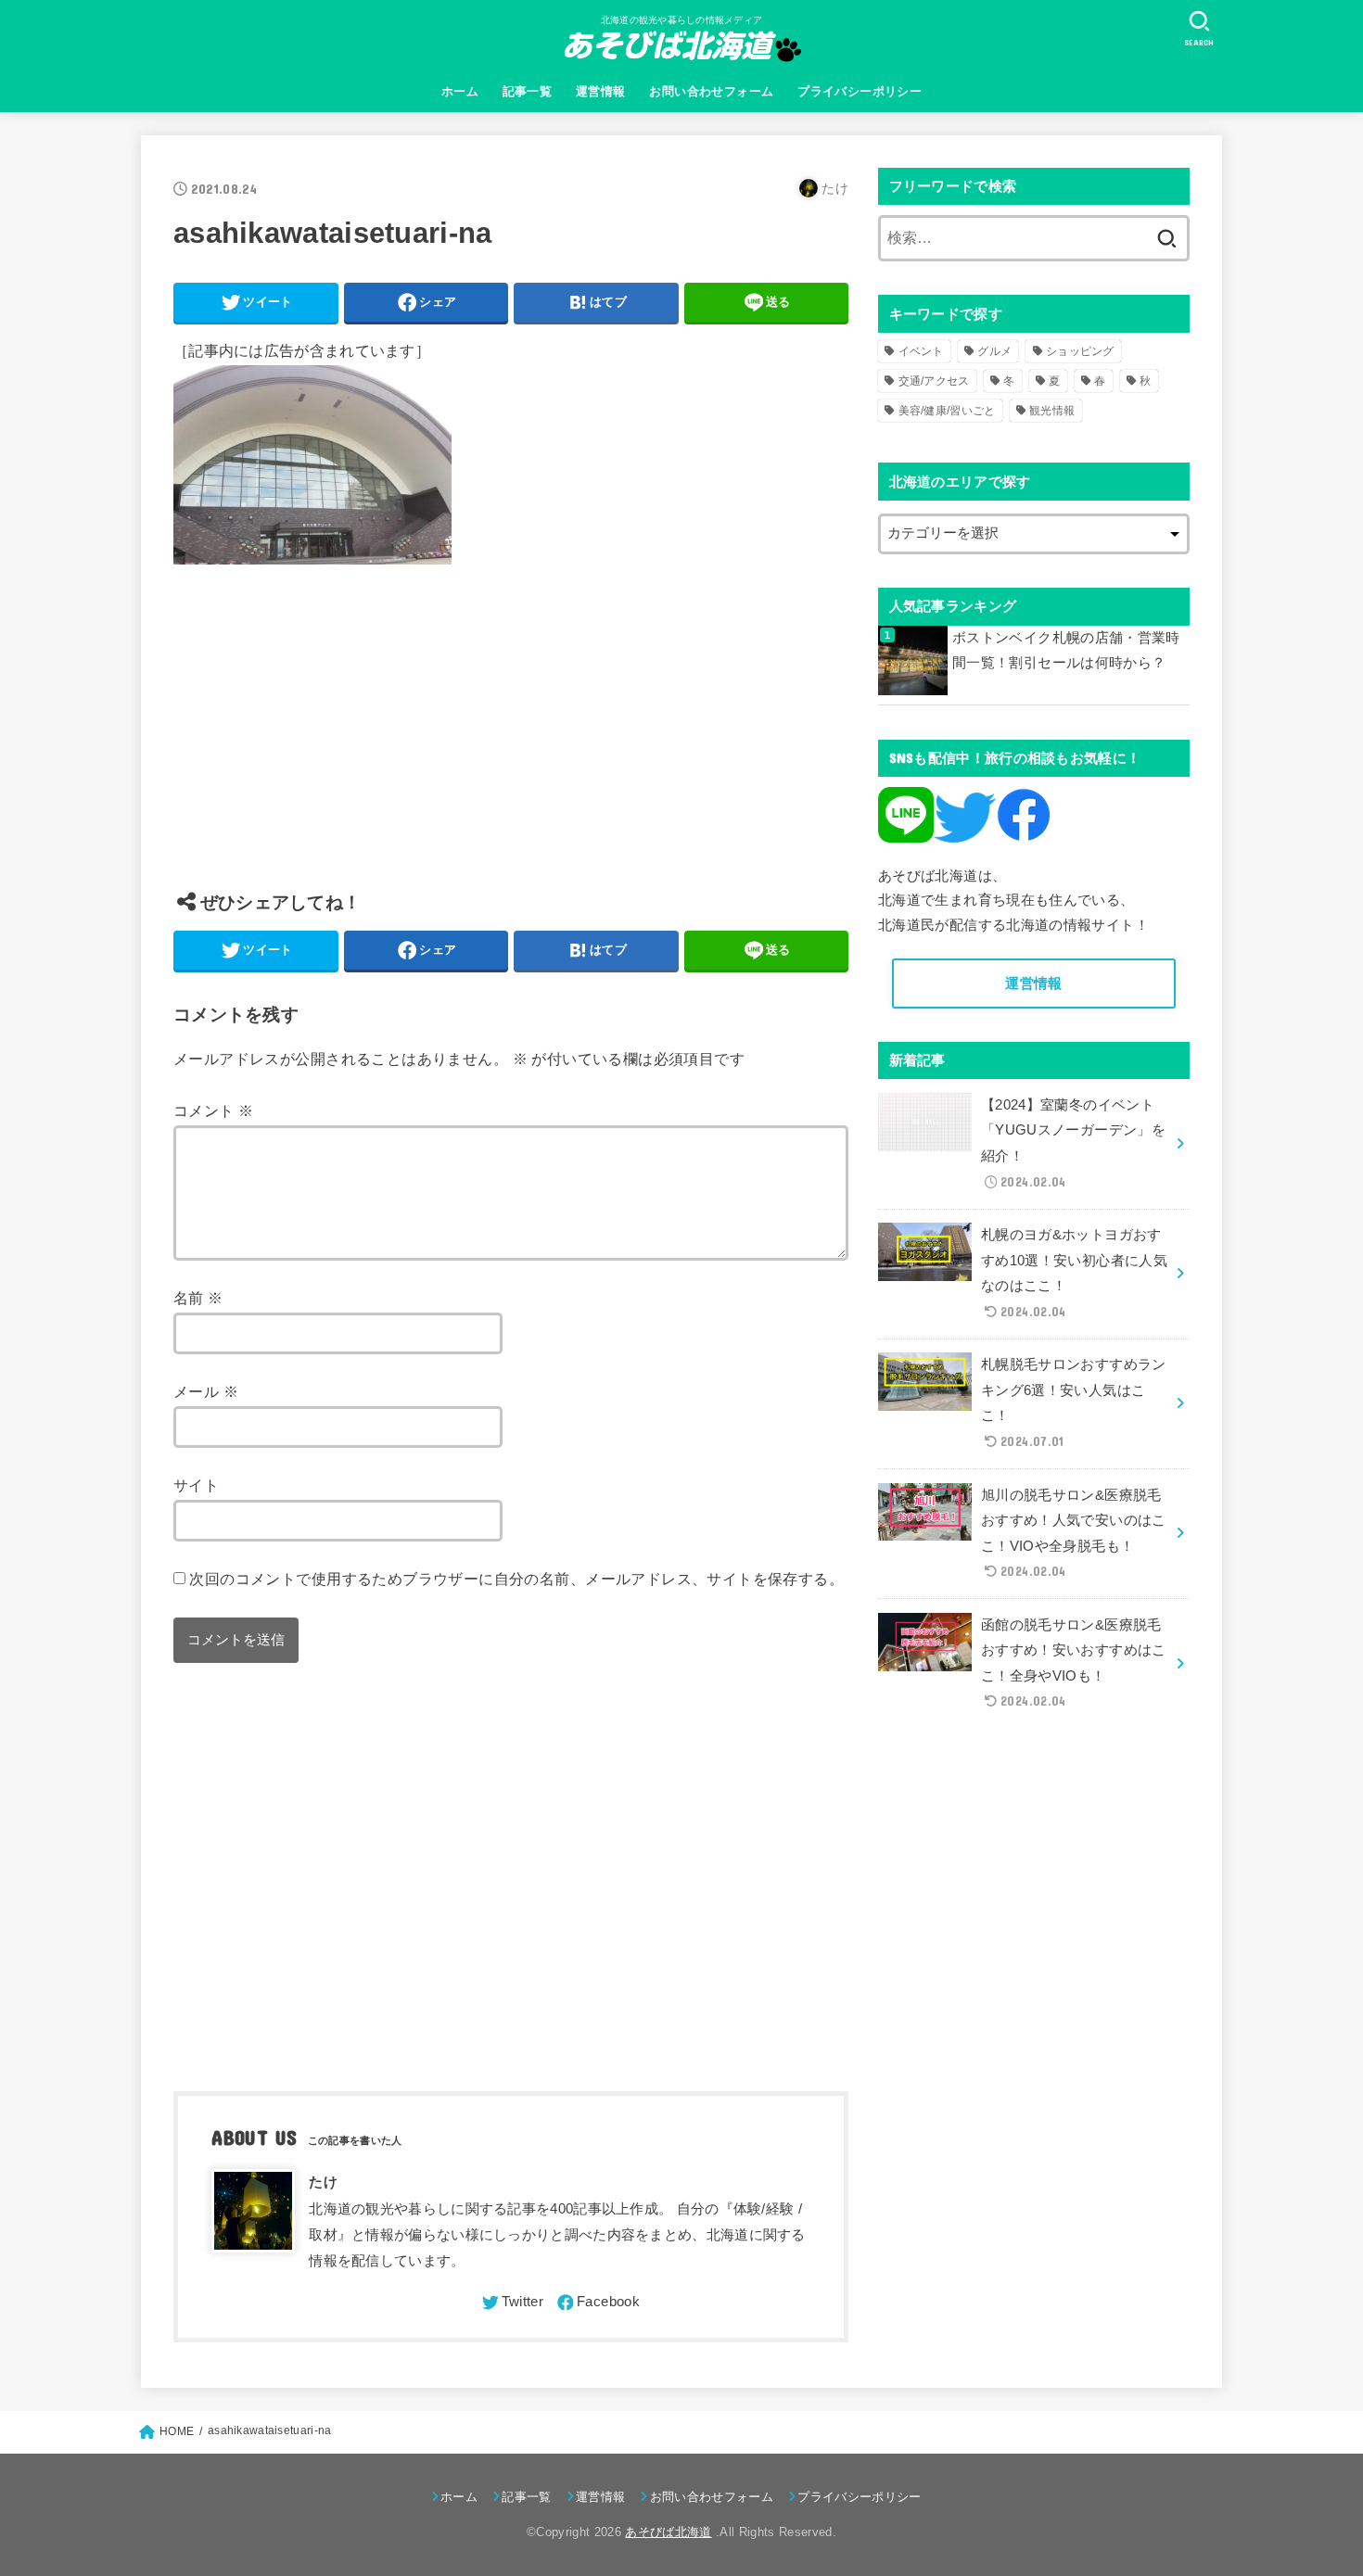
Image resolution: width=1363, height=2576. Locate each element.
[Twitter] (511, 2303)
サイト (196, 1485)
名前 (198, 1298)
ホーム (460, 91)
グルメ (994, 351)
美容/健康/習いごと (947, 411)
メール (206, 1391)
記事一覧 (528, 91)
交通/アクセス (934, 381)
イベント (921, 351)
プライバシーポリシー (860, 91)
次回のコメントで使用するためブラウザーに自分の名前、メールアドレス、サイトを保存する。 (516, 1579)
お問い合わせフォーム (711, 91)
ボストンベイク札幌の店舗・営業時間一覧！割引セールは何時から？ (1066, 651)
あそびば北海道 (668, 2532)
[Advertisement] (511, 742)
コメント (213, 1110)
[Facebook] (597, 2303)
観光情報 (1052, 411)
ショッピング (1080, 351)
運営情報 (601, 91)
